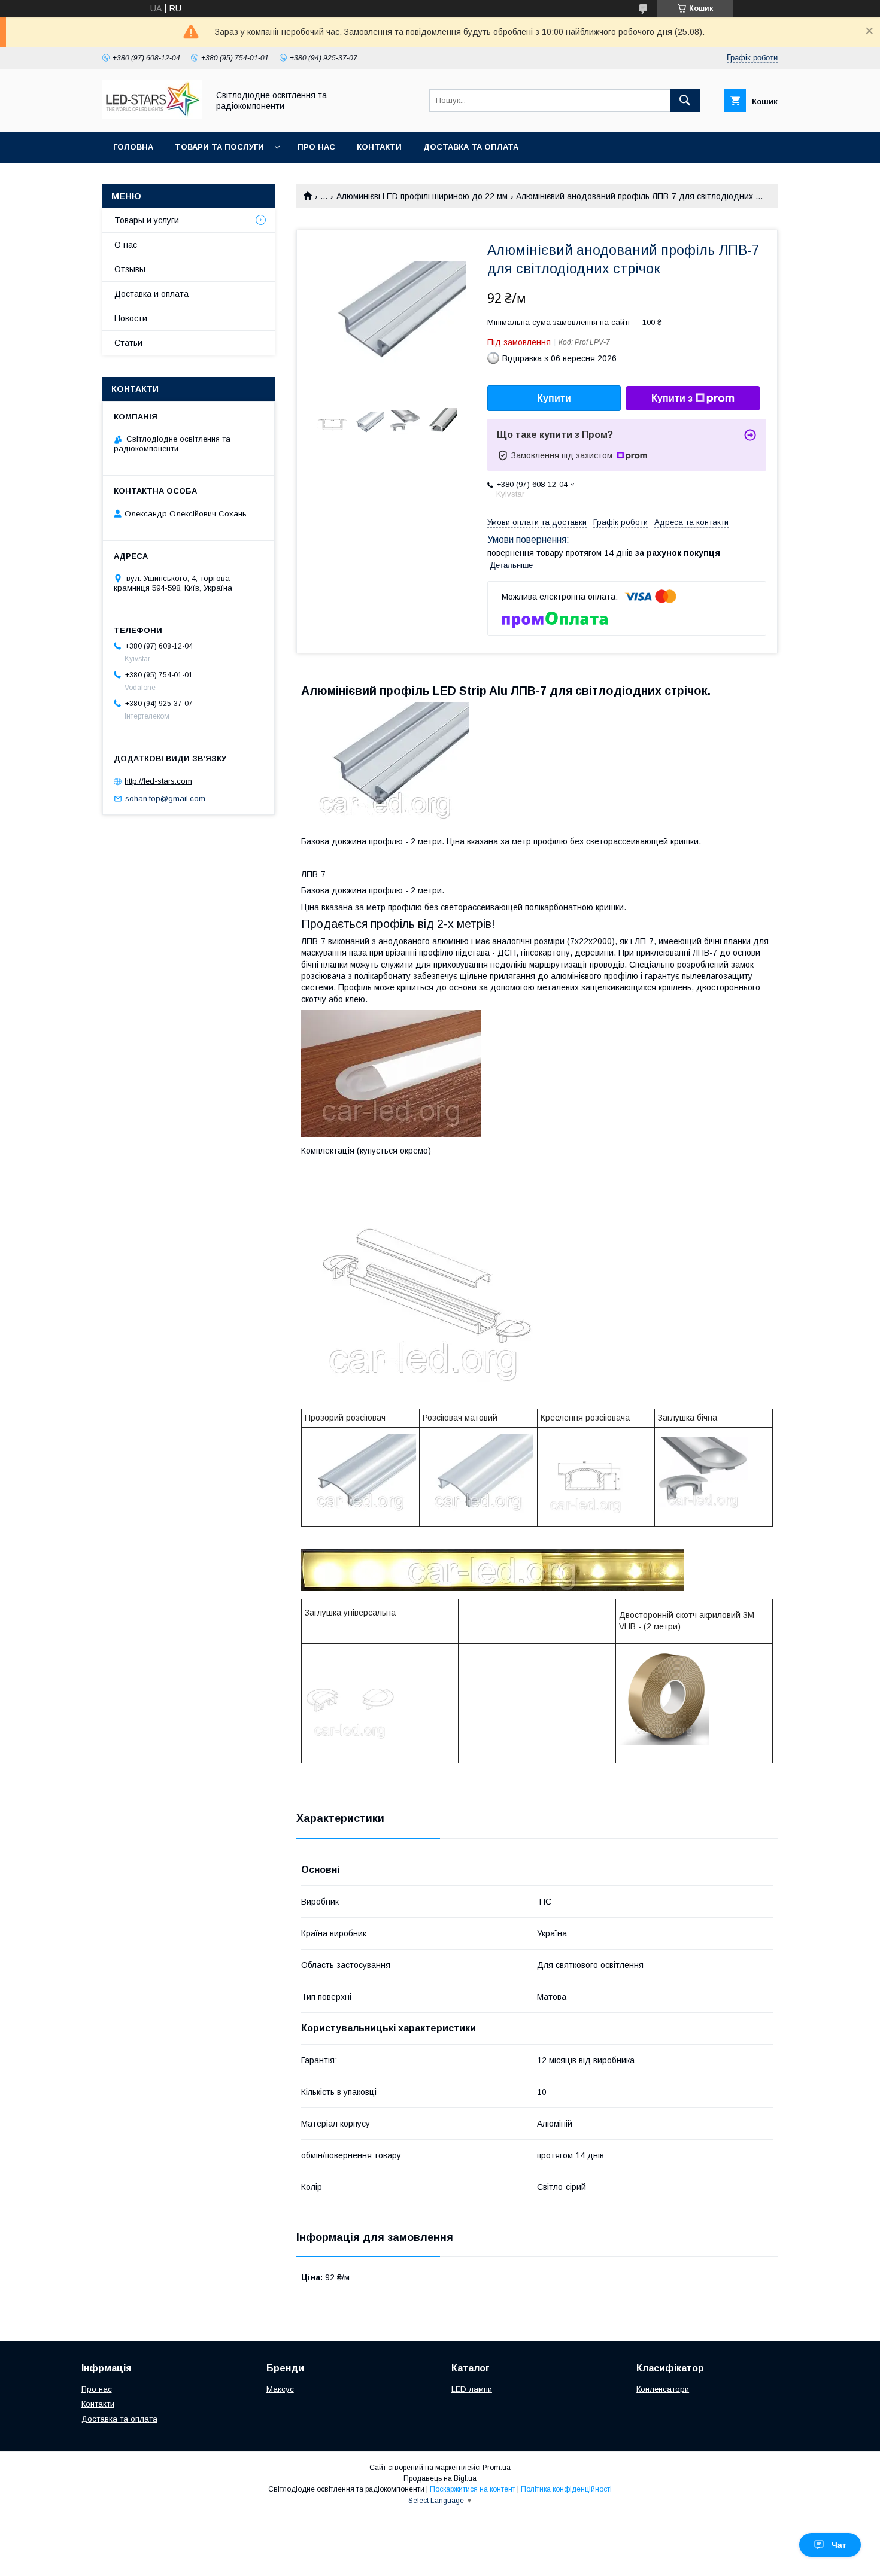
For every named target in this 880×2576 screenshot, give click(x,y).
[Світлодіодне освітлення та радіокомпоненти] (152, 116)
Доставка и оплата (151, 294)
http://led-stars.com (158, 781)
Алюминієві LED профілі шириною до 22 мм (422, 196)
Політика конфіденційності (566, 2489)
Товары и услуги (147, 220)
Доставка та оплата (471, 147)
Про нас (316, 147)
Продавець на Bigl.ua (440, 2478)
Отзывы (130, 269)
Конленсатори (663, 2389)
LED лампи (472, 2389)
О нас (126, 245)
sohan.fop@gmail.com (165, 799)
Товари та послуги (219, 147)
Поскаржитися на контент (473, 2489)
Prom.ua (497, 2468)
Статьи (128, 343)
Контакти (379, 147)
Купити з (672, 398)
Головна (133, 147)
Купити (554, 398)
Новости (131, 318)
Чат (839, 2545)
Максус (280, 2389)
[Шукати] (685, 101)
